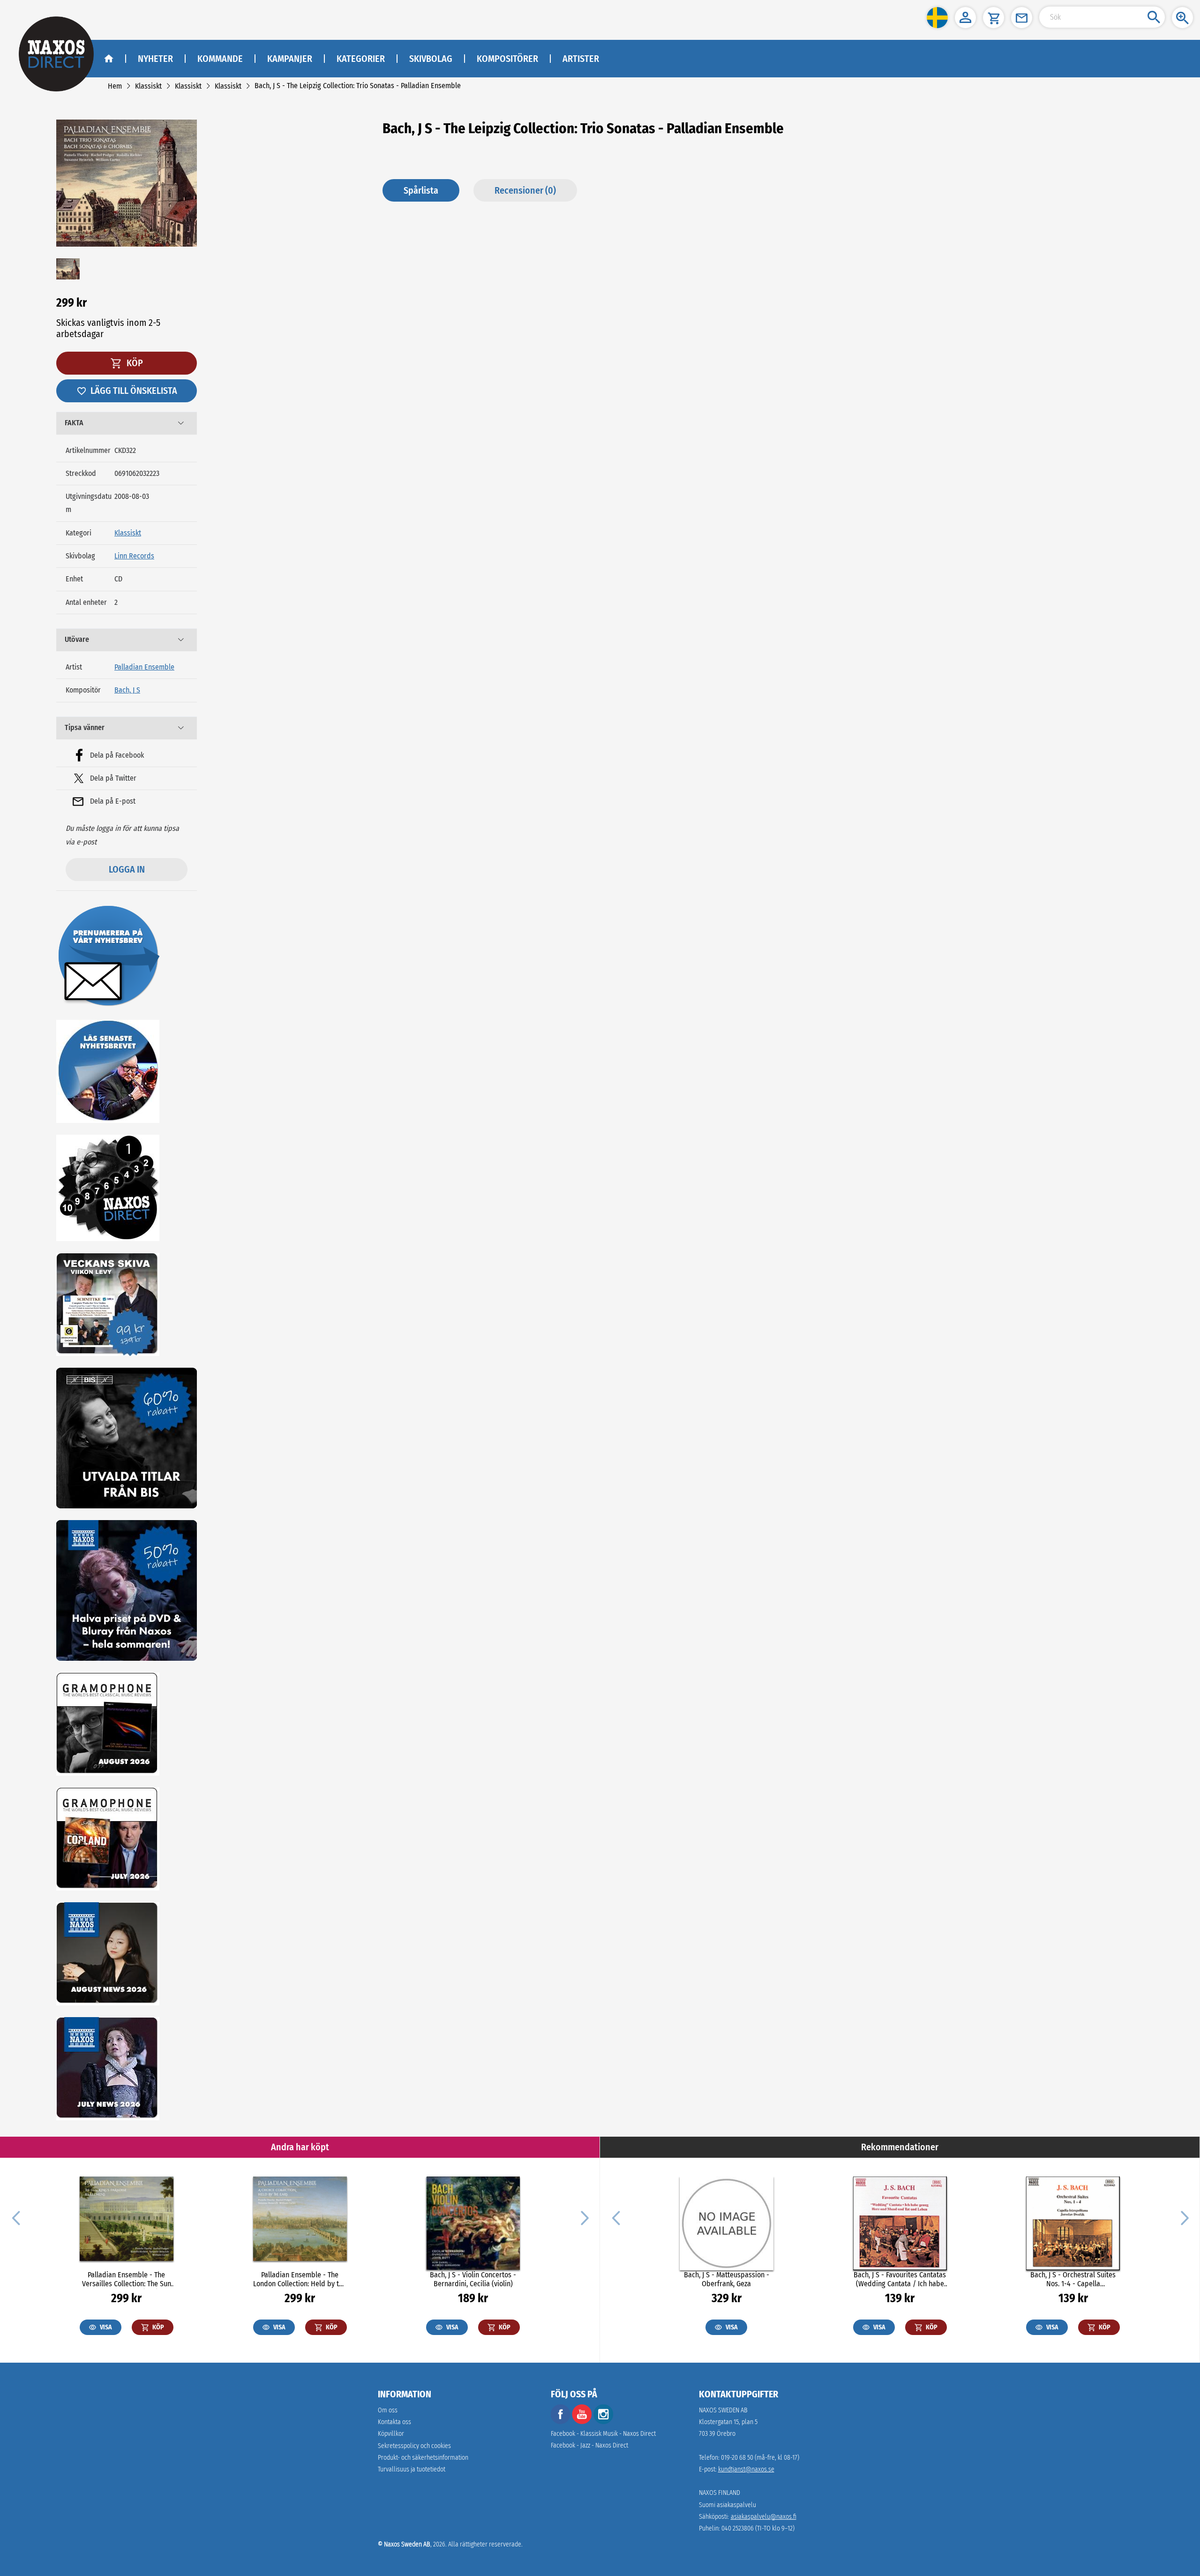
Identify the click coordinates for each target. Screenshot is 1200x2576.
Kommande (220, 59)
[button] (937, 18)
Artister (581, 59)
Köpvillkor (391, 2434)
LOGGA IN (127, 869)
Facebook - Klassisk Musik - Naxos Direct (603, 2434)
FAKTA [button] (74, 423)
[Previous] (16, 2217)
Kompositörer (507, 59)
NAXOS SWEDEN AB (723, 2410)
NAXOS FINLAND (720, 2493)
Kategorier (361, 59)
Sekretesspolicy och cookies (414, 2446)
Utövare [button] (77, 639)
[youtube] (583, 2422)
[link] (115, 86)
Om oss (388, 2410)
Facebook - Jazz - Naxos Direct (589, 2445)
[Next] (584, 2217)
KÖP (134, 363)
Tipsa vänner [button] (85, 727)
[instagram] (603, 2422)
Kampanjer (290, 59)
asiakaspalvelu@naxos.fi (764, 2517)
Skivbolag (431, 59)
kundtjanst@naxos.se (746, 2469)
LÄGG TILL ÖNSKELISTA (134, 391)
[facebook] (561, 2422)
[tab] (127, 423)
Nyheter (155, 59)
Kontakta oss (394, 2422)
